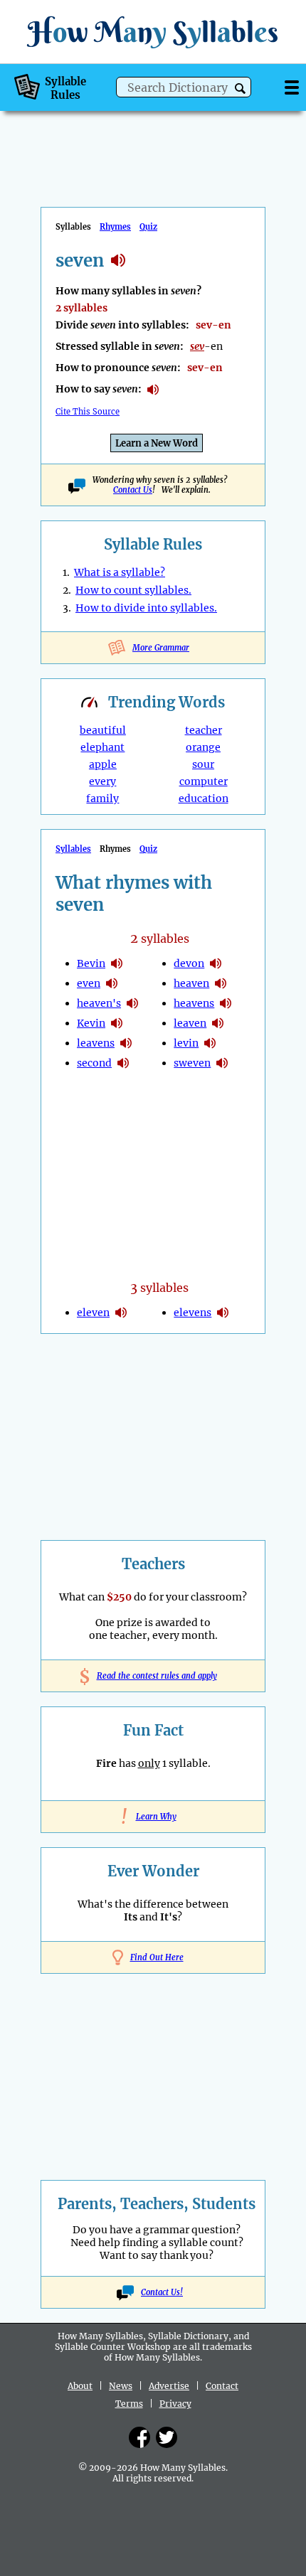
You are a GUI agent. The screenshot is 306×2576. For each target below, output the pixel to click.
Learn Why (153, 1817)
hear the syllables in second (123, 1063)
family (102, 798)
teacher (204, 730)
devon (189, 963)
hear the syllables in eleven (121, 1313)
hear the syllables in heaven (221, 983)
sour (203, 764)
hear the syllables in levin (210, 1043)
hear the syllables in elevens (223, 1313)
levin (186, 1043)
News (121, 2386)
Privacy (175, 2404)
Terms (129, 2404)
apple (103, 764)
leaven (190, 1023)
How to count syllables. (133, 590)
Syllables (73, 849)
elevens (192, 1313)
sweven (192, 1063)
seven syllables (118, 260)
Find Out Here (157, 1957)
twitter (167, 2437)
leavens (96, 1043)
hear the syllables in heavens (226, 1003)
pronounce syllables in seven (153, 390)
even (89, 983)
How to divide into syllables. (146, 608)
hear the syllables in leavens (126, 1043)
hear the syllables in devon (216, 963)
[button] (240, 89)
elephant (102, 747)
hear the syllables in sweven (222, 1063)
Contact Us (133, 490)
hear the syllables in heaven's (132, 1003)
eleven (93, 1313)
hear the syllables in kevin (117, 1023)
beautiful (103, 730)
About (80, 2386)
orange (203, 747)
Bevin (91, 963)
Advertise (169, 2386)
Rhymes (115, 227)
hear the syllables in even (112, 983)
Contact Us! (162, 2292)
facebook (139, 2437)
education (204, 798)
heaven (191, 983)
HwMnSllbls (153, 32)
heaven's (99, 1003)
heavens (194, 1003)
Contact (222, 2386)
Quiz (148, 227)
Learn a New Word (157, 443)
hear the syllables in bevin (117, 963)
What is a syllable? (120, 572)
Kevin (91, 1023)
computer (204, 781)
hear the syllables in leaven (218, 1023)
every (102, 781)
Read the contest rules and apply (153, 1676)
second (94, 1063)
